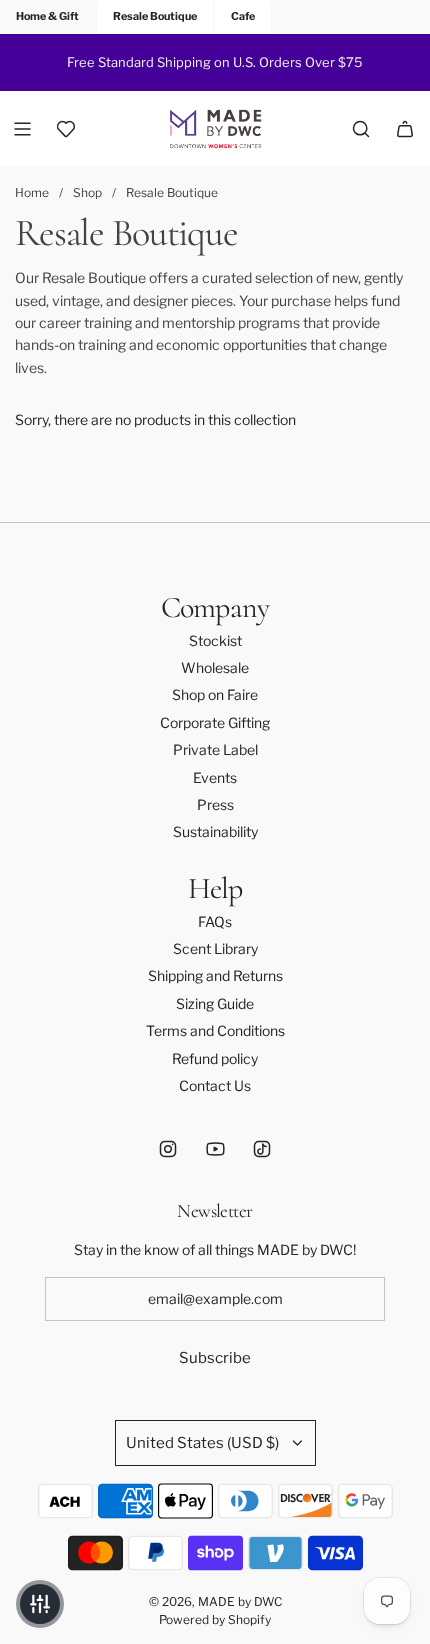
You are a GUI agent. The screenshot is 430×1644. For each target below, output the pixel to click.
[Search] (361, 129)
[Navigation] (22, 129)
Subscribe (215, 1358)
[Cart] (405, 129)
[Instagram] (168, 1149)
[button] (40, 1604)
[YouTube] (215, 1149)
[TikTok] (262, 1149)
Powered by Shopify (215, 1619)
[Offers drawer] (66, 129)
